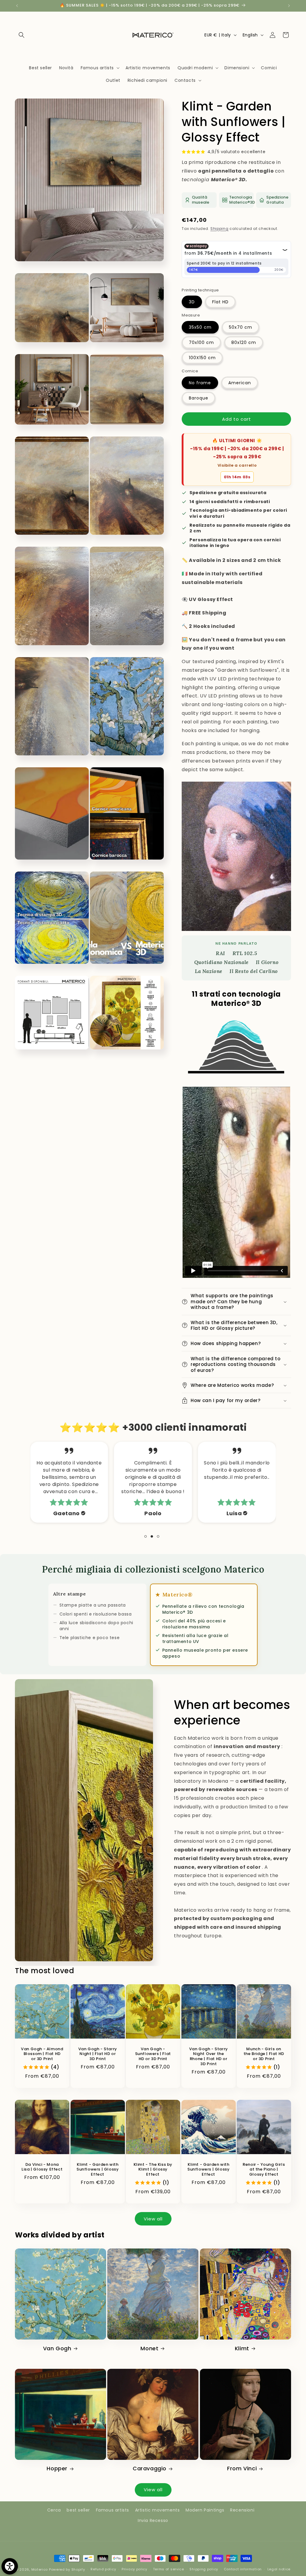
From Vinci (242, 2468)
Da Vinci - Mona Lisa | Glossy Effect (42, 2167)
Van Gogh (57, 2348)
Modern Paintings (205, 2510)
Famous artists (113, 2510)
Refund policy (103, 2569)
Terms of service (169, 2569)
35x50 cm (200, 327)
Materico (40, 2569)
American (240, 383)
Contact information (243, 2569)
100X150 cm (202, 358)
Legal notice (279, 2569)
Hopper (57, 2468)
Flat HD (220, 302)
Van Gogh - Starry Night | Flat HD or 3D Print (97, 2054)
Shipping (219, 229)
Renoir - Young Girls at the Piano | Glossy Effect (264, 2170)
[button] (22, 35)
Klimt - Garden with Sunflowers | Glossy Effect (98, 2170)
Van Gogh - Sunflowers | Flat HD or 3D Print (153, 2054)
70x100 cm (201, 342)
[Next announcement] (289, 6)
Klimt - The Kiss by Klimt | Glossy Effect (153, 2170)
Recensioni (242, 2510)
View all (153, 2219)
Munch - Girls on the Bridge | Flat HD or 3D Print (264, 2054)
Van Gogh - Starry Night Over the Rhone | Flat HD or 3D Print (208, 2057)
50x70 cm (241, 327)
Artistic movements (157, 2510)
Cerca (54, 2510)
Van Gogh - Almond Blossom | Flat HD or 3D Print (42, 2054)
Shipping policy (204, 2569)
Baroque (199, 398)
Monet (149, 2348)
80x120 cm (244, 342)
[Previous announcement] (17, 6)
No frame (200, 383)
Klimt (242, 2348)
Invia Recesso (153, 2520)
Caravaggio (150, 2468)
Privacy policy (134, 2569)
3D (192, 302)
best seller (78, 2510)
